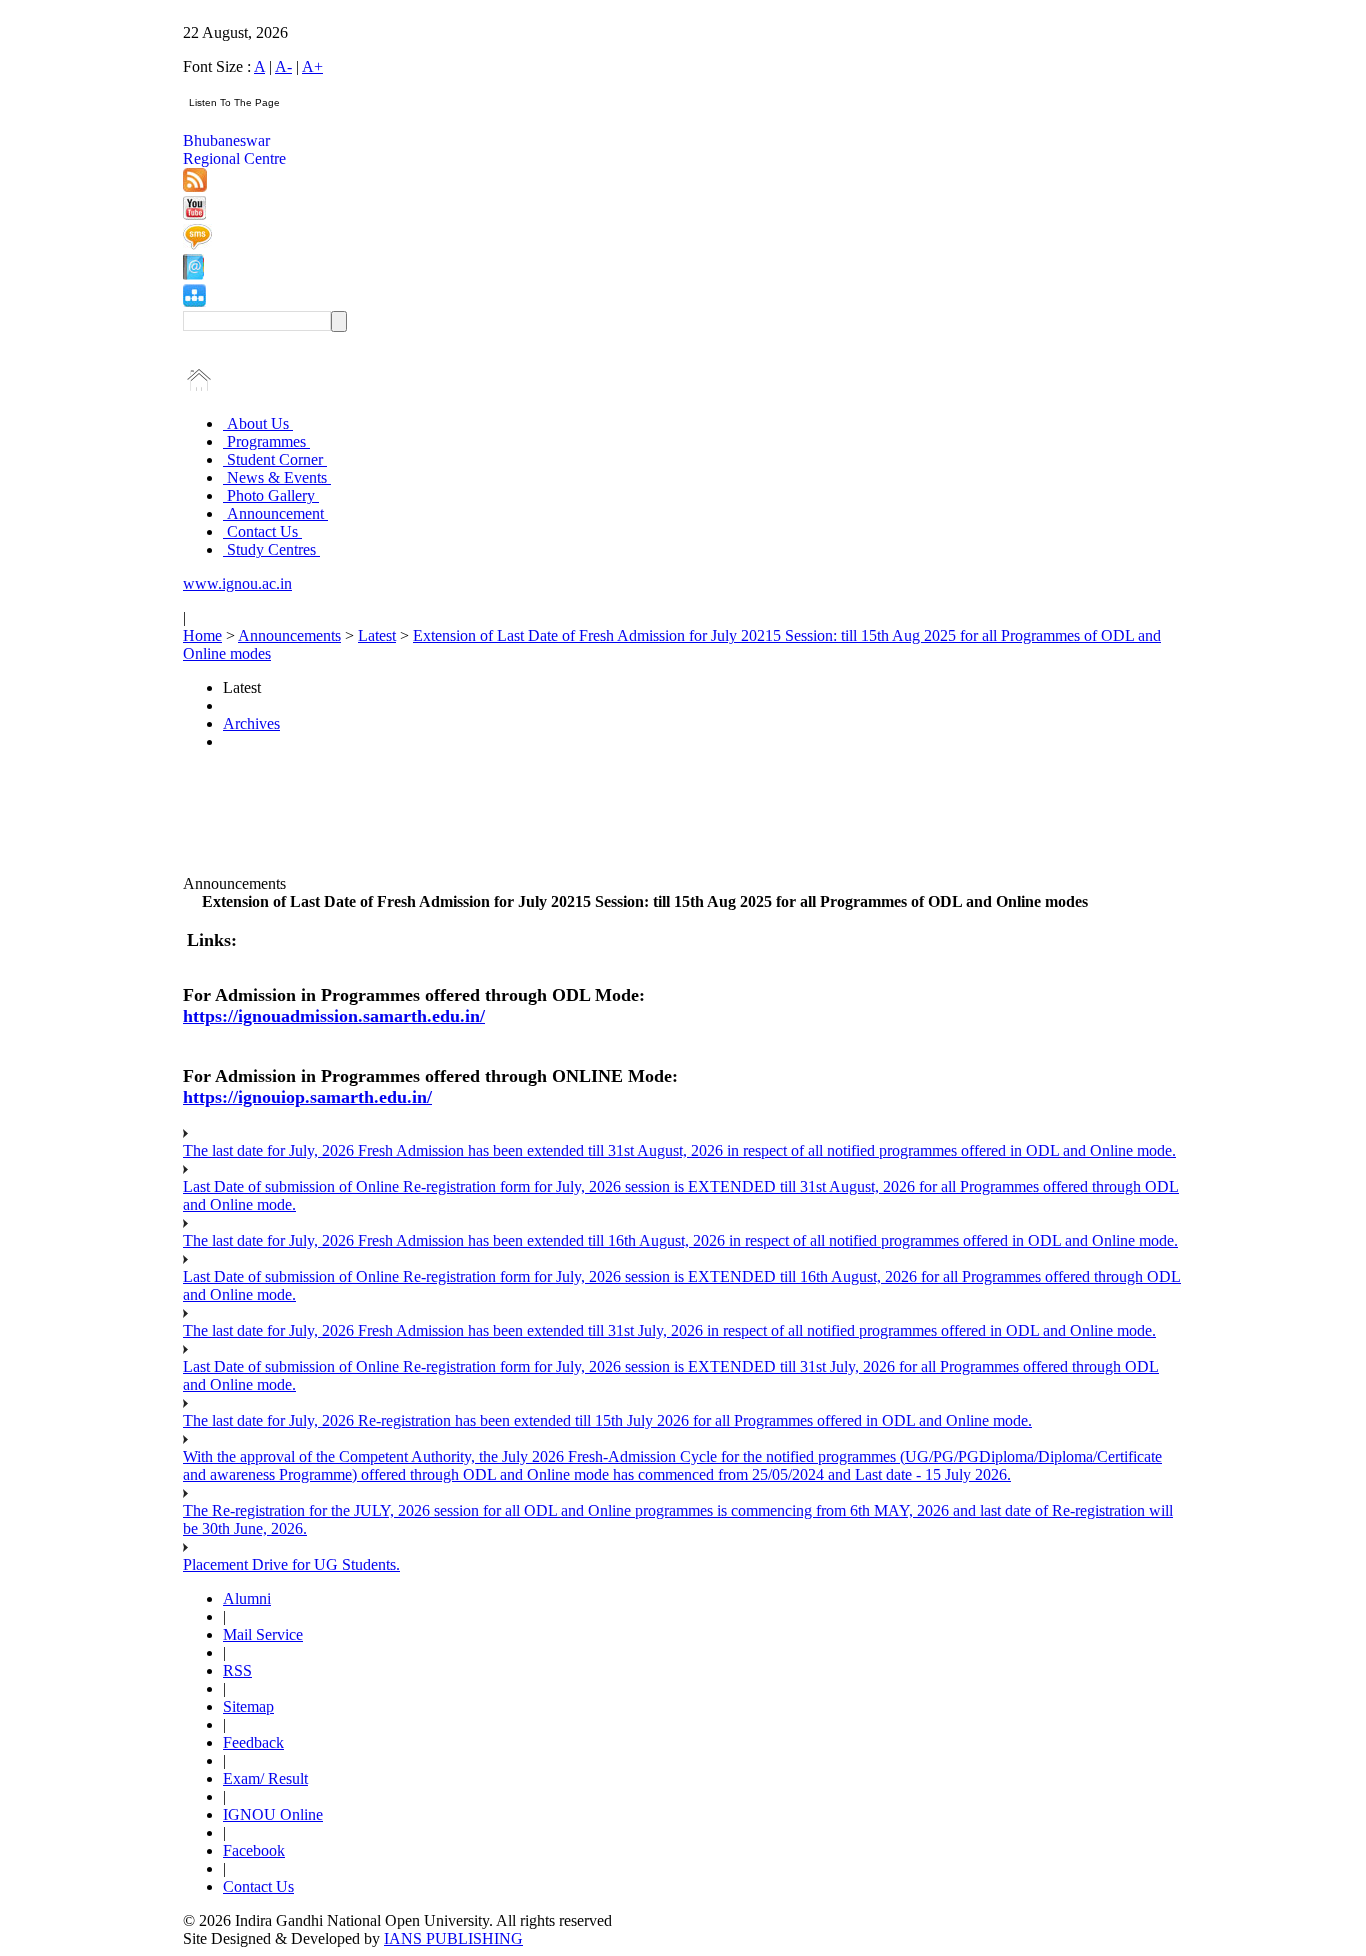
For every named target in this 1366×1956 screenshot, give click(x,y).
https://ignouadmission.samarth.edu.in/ (334, 1016)
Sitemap (248, 1706)
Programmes (266, 441)
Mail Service (263, 1634)
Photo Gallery (271, 495)
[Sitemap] (194, 301)
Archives (251, 723)
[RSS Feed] (195, 186)
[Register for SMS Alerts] (197, 244)
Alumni (247, 1598)
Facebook (254, 1850)
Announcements (289, 635)
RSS (237, 1670)
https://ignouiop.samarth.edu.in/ (307, 1097)
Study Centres (271, 549)
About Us (258, 423)
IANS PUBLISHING (453, 1938)
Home (202, 635)
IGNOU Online (273, 1814)
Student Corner (275, 459)
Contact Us (262, 531)
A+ (312, 66)
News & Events (277, 477)
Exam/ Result (265, 1778)
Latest (377, 635)
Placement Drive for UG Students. (291, 1564)
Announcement (275, 513)
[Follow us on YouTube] (194, 214)
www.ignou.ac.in (237, 583)
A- (283, 66)
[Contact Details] (193, 274)
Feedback (253, 1742)
